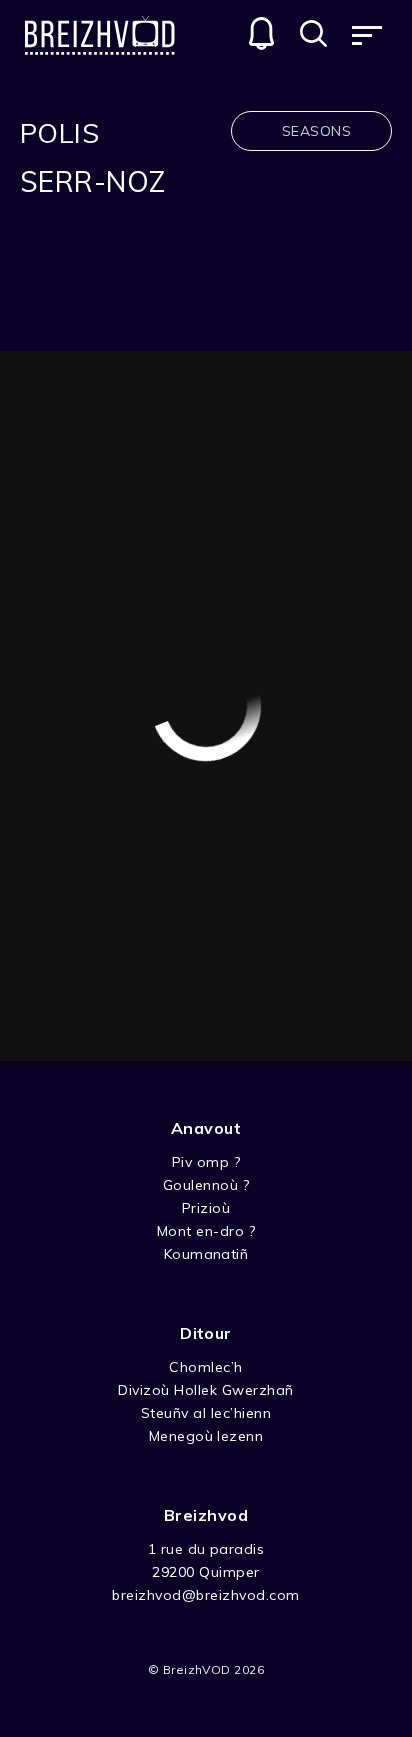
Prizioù (206, 1208)
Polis (59, 133)
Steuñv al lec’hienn (206, 1413)
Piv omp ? (206, 1162)
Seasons (316, 131)
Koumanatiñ (206, 1254)
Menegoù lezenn (206, 1436)
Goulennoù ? (206, 1185)
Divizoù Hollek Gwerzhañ (205, 1390)
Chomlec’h (205, 1367)
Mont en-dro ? (206, 1231)
